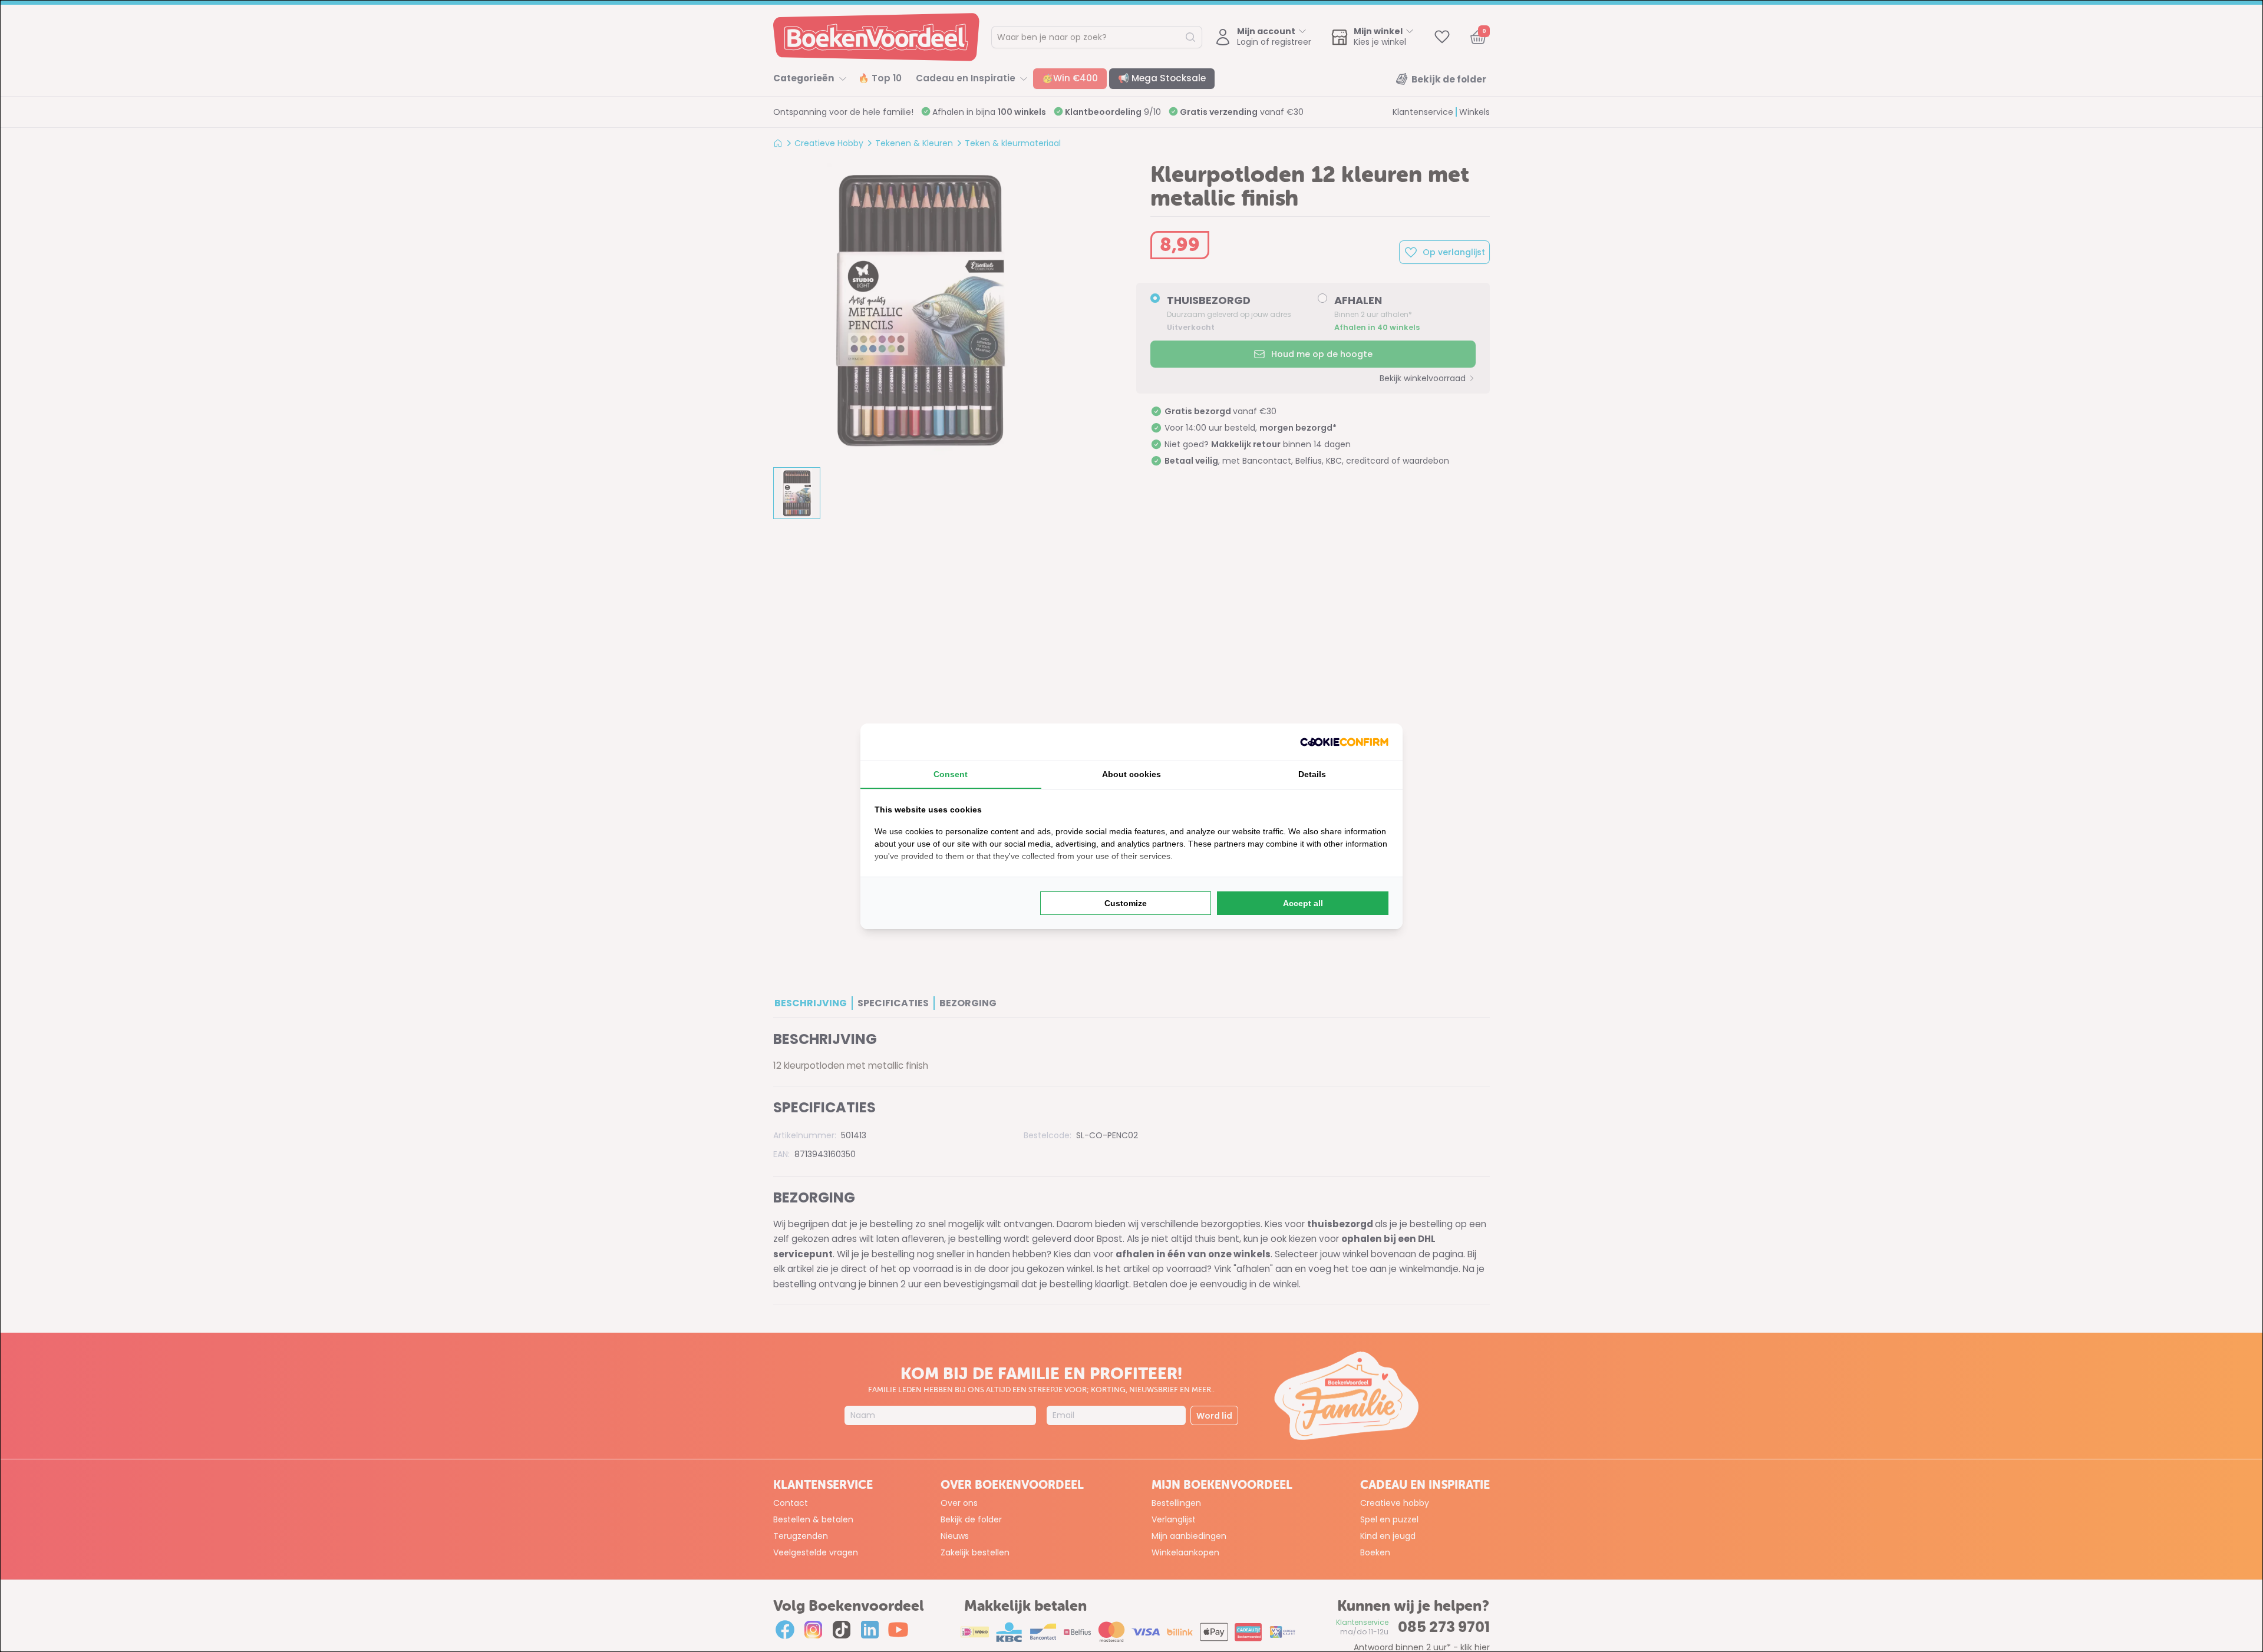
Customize (1126, 903)
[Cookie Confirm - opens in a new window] (1344, 742)
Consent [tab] (951, 774)
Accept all (1303, 903)
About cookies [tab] (1131, 774)
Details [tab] (1312, 774)
